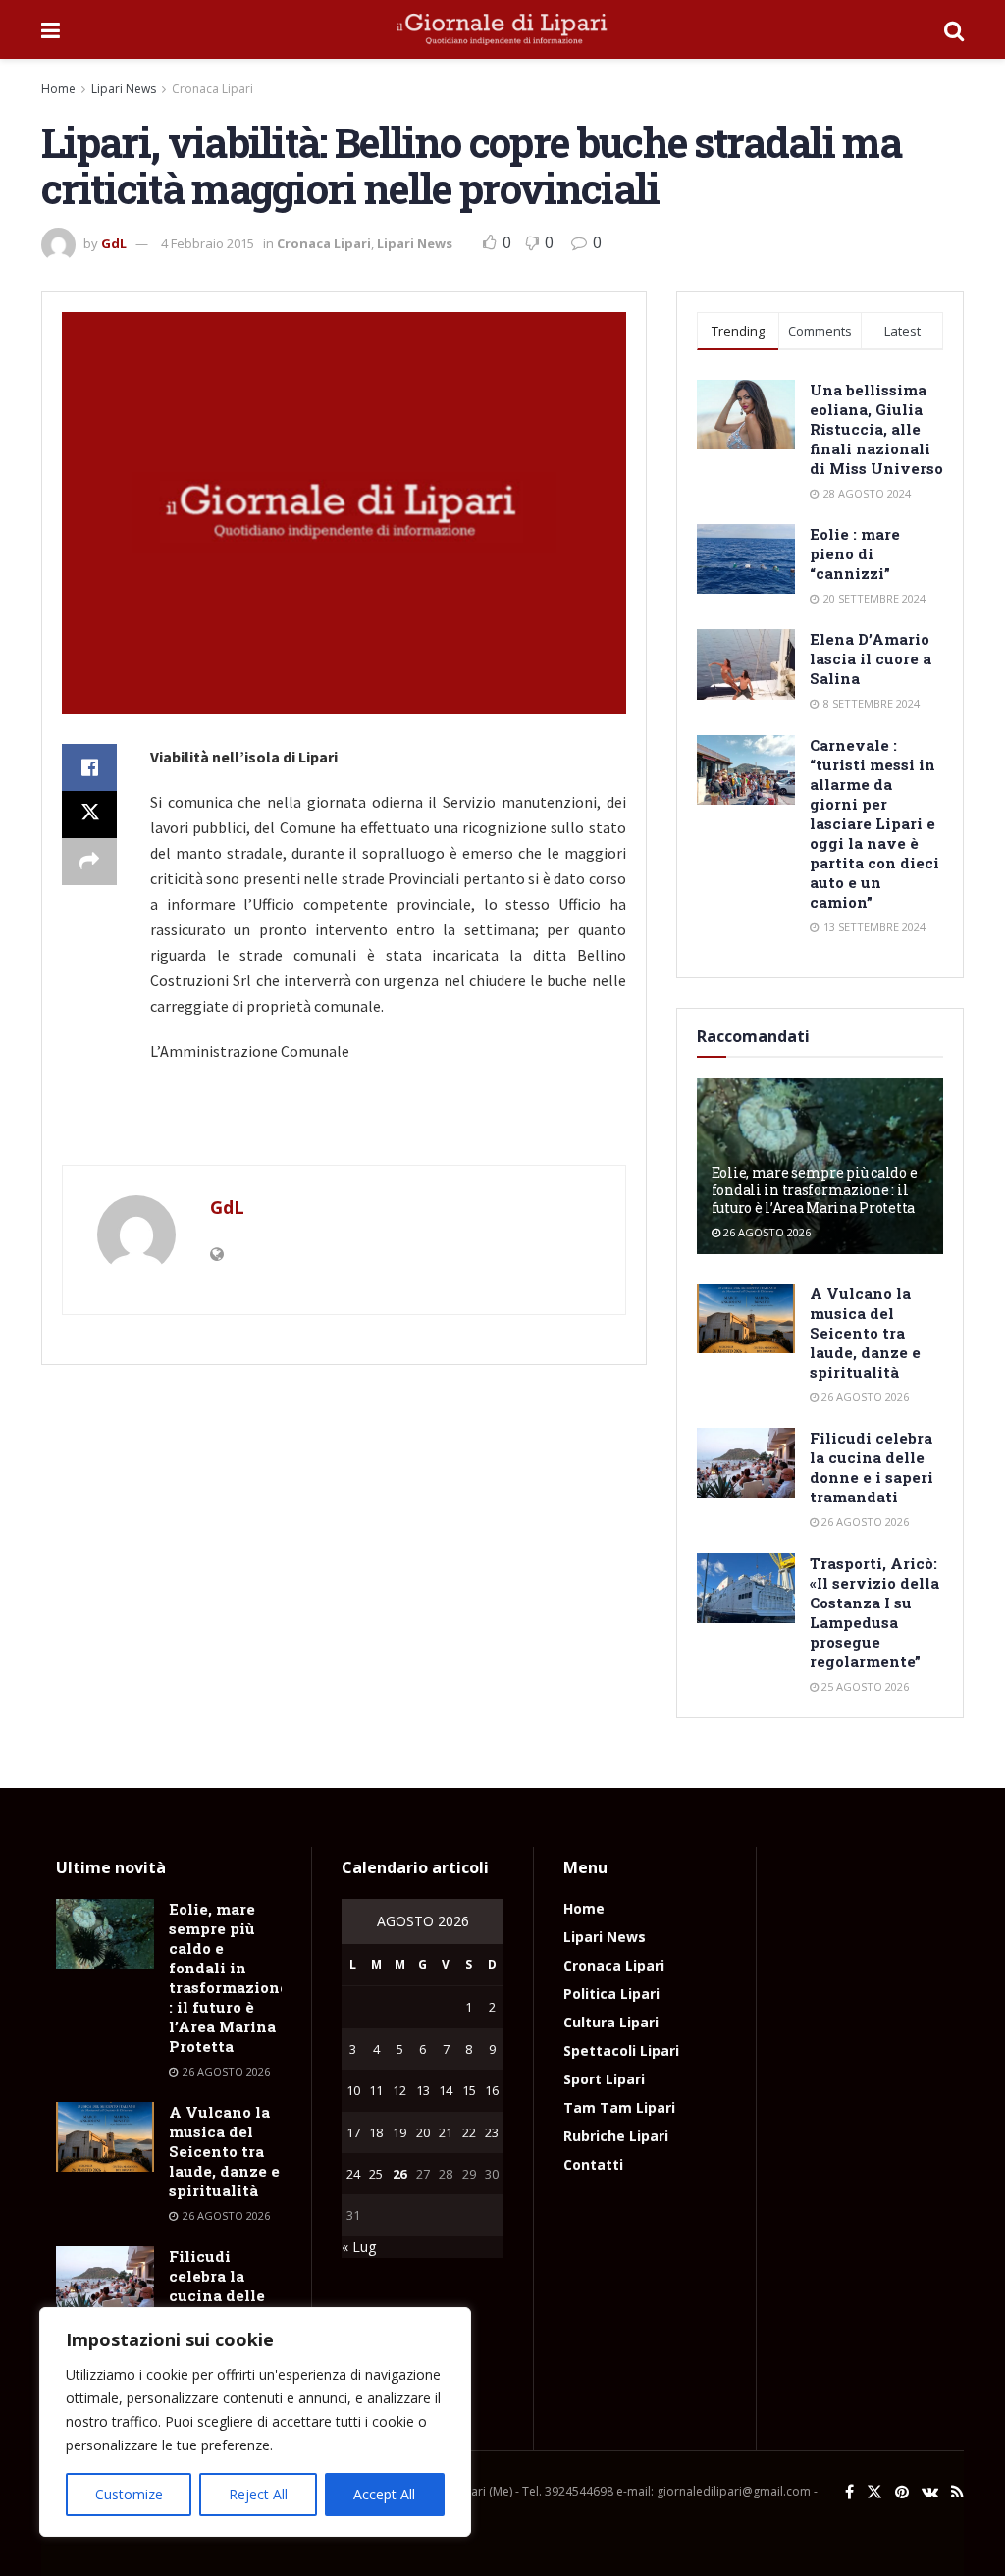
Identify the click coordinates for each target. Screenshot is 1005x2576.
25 (376, 2174)
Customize (129, 2494)
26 (399, 2174)
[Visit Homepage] (502, 29)
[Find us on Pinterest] (902, 2492)
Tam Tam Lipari (619, 2107)
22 (469, 2132)
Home (58, 89)
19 (399, 2132)
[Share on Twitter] (89, 815)
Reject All (258, 2494)
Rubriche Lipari (616, 2136)
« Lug (359, 2247)
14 (446, 2090)
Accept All (384, 2494)
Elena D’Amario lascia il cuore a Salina (871, 658)
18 (376, 2132)
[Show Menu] (51, 29)
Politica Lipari (611, 1994)
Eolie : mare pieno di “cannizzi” (855, 553)
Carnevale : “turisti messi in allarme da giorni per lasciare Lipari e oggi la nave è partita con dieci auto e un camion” (874, 823)
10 (353, 2090)
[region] (255, 2422)
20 (423, 2132)
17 (353, 2132)
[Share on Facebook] (89, 767)
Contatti (593, 2164)
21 (446, 2132)
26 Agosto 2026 (766, 1232)
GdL (114, 243)
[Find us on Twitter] (874, 2492)
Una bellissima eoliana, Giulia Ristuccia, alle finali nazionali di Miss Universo (876, 429)
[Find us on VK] (930, 2492)
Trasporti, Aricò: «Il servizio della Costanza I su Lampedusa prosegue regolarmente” (874, 1612)
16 (492, 2090)
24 (353, 2174)
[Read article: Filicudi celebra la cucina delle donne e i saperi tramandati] (746, 1463)
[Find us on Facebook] (849, 2492)
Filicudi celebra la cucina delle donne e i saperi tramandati (872, 1467)
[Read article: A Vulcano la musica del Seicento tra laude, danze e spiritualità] (746, 1319)
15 (469, 2090)
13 (423, 2090)
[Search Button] (954, 29)
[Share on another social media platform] (89, 862)
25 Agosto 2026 (864, 1686)
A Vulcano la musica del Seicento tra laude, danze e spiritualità (865, 1333)
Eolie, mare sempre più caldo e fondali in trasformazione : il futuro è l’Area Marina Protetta (815, 1190)
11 (376, 2090)
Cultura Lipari (611, 2022)
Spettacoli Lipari (621, 2050)
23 (492, 2132)
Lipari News (124, 89)
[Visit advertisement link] (344, 1124)
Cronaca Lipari (212, 89)
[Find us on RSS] (957, 2492)
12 (399, 2090)
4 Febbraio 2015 (208, 243)
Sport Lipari (604, 2079)
